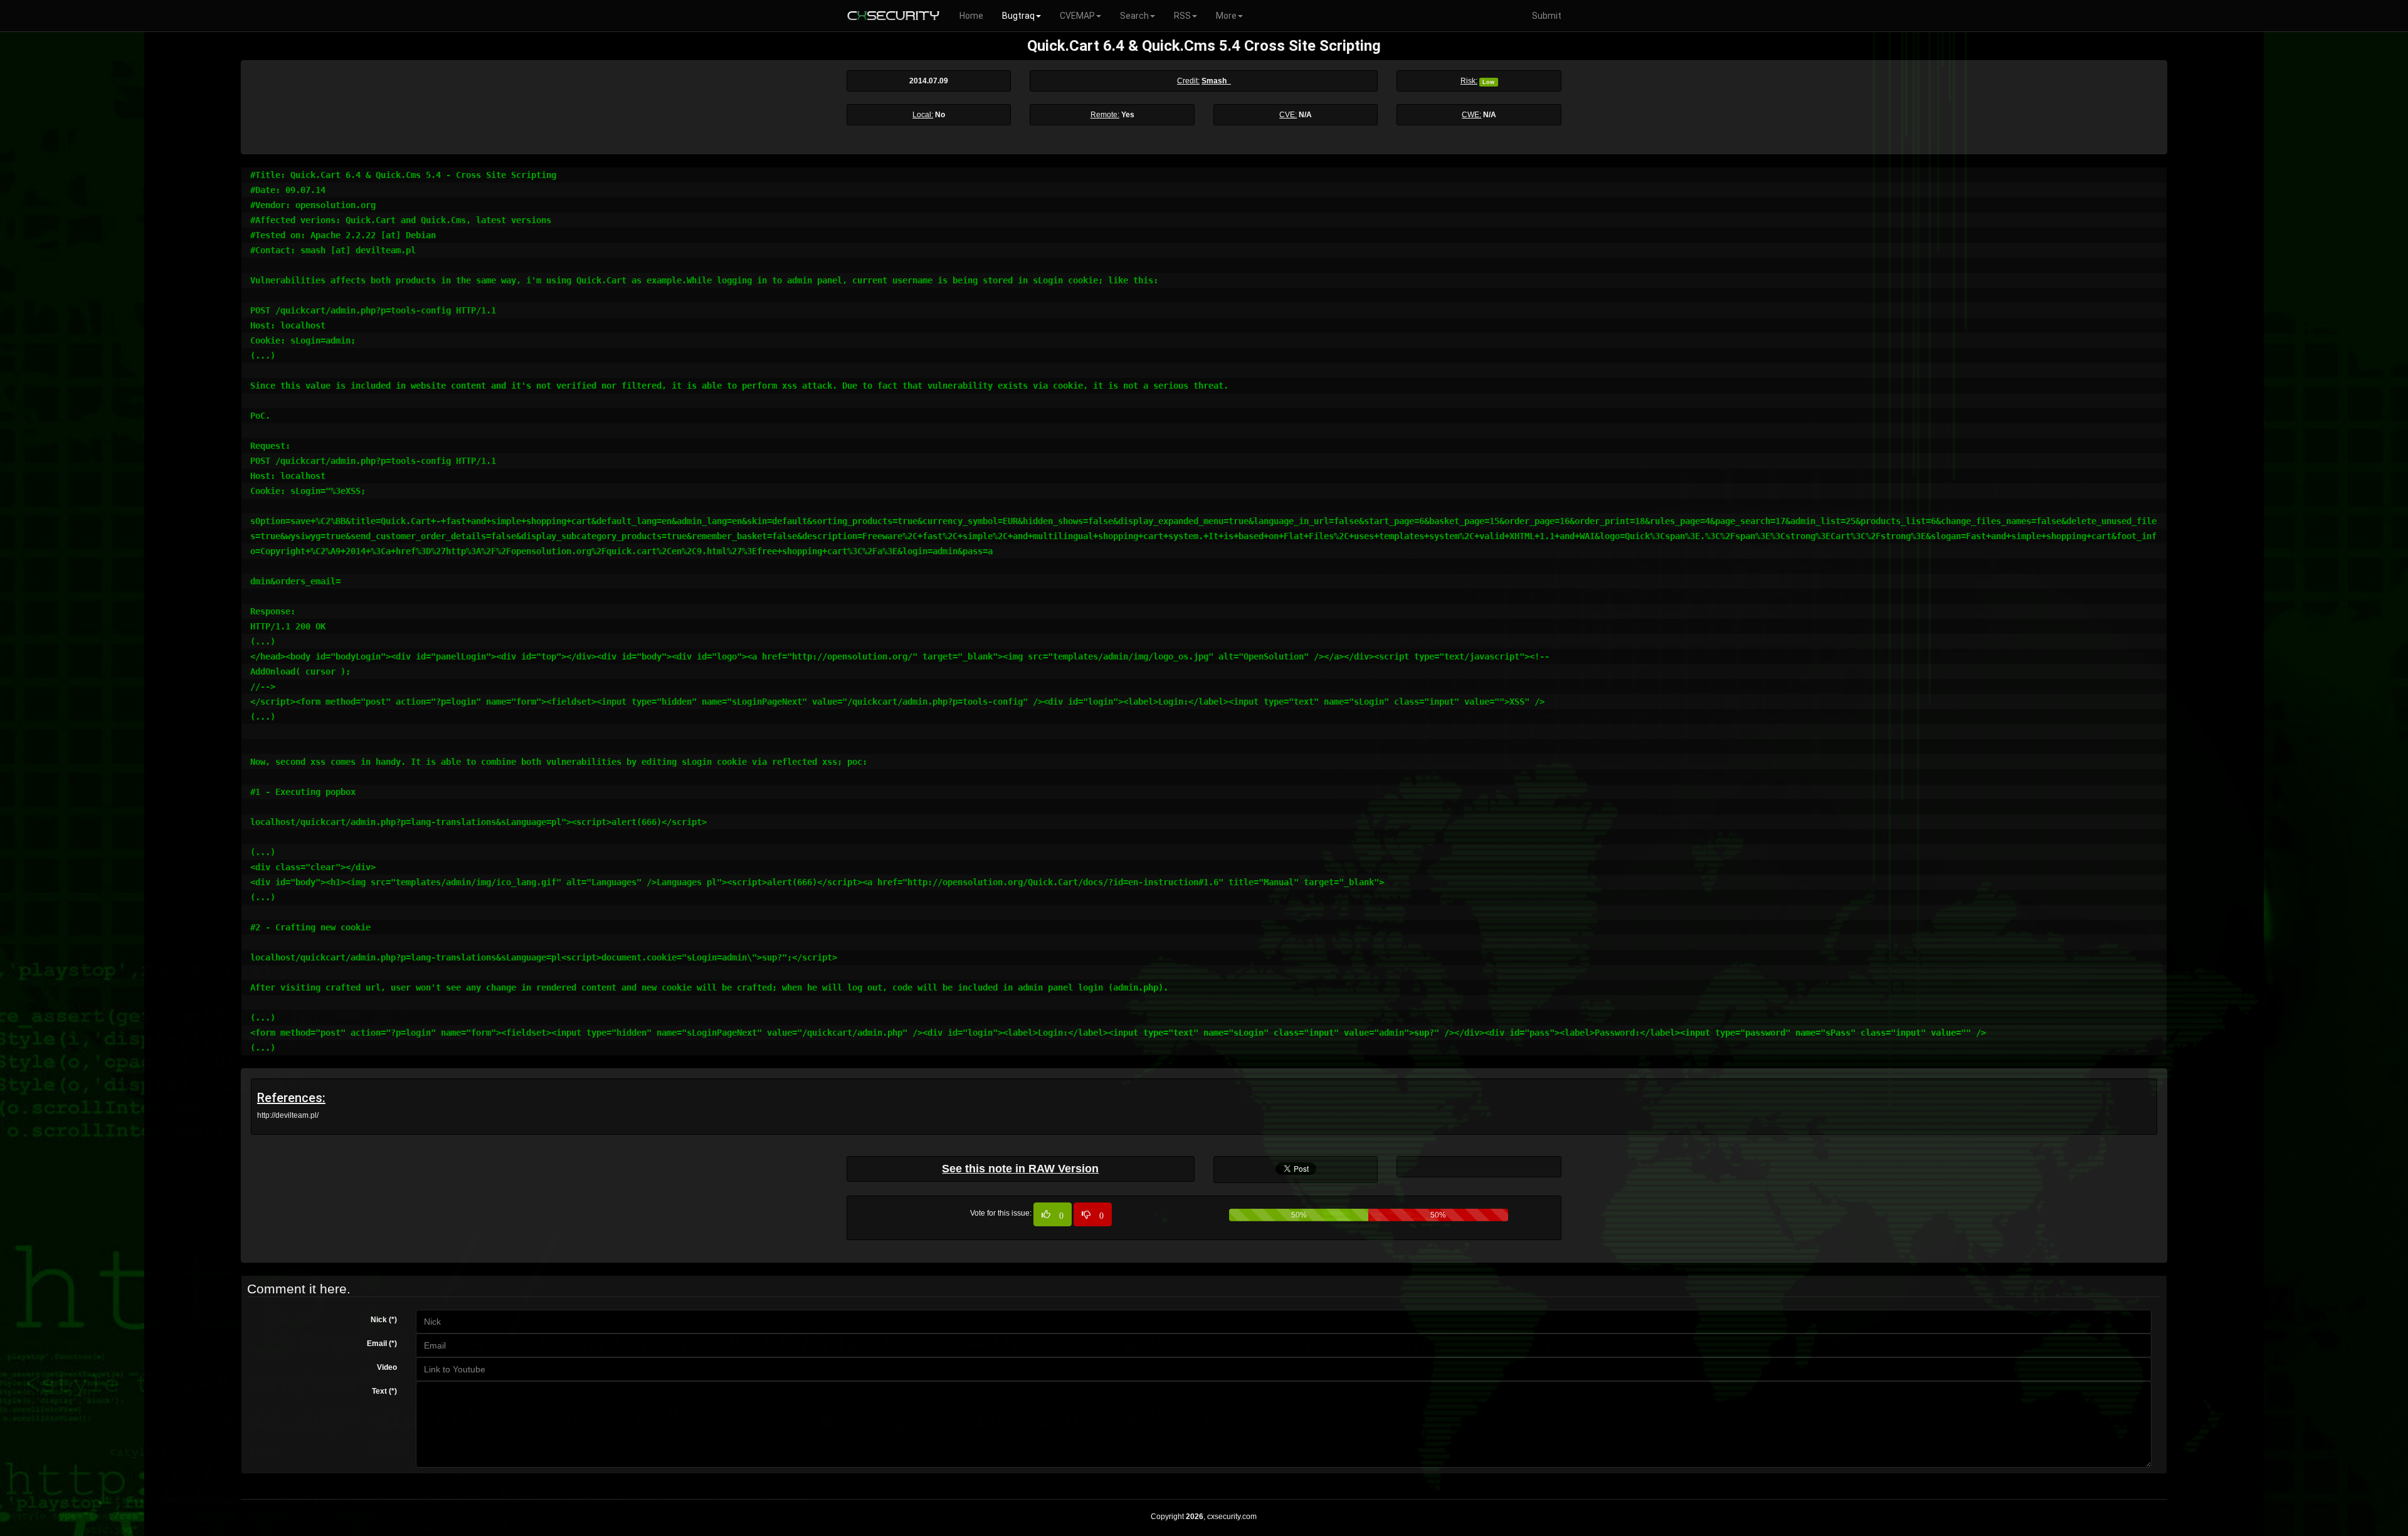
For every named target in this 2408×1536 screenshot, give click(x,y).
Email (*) (382, 1344)
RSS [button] (1182, 16)
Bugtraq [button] (1018, 16)
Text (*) (384, 1391)
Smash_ (1216, 81)
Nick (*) (384, 1320)
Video (387, 1367)
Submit (1547, 16)
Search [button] (1134, 16)
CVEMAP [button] (1077, 16)
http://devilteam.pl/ (288, 1115)
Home (971, 16)
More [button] (1226, 16)
